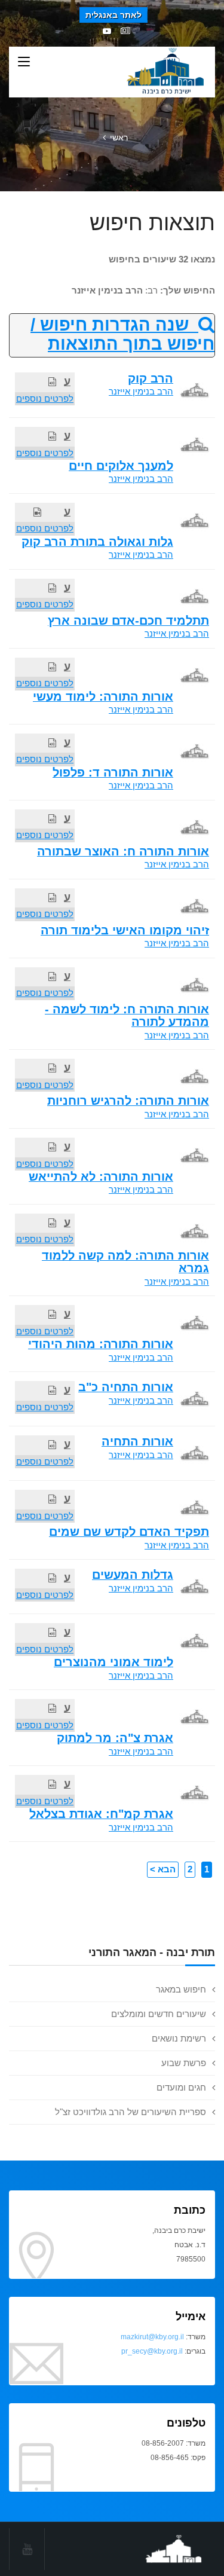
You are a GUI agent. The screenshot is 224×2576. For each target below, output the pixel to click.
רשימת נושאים (179, 2038)
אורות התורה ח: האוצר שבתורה (123, 851)
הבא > (163, 1869)
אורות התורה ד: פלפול (113, 772)
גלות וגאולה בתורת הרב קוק (97, 542)
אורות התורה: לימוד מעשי (103, 696)
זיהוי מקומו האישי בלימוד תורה (125, 930)
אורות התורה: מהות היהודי (101, 1344)
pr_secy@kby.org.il (152, 2351)
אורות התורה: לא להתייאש (101, 1177)
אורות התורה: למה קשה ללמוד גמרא (125, 1262)
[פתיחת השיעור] (52, 382)
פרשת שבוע (184, 2063)
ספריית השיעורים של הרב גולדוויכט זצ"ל (131, 2112)
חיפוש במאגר (181, 1989)
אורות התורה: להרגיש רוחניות (128, 1101)
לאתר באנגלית (113, 15)
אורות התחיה (137, 1441)
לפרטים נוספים (45, 398)
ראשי (119, 137)
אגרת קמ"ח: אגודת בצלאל (101, 1814)
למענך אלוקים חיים (121, 466)
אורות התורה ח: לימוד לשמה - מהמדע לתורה (127, 1015)
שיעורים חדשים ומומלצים (159, 2014)
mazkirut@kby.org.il (152, 2337)
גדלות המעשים (133, 1575)
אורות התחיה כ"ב (126, 1387)
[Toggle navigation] (24, 62)
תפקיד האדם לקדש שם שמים (129, 1532)
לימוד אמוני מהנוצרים (113, 1662)
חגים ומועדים (181, 2087)
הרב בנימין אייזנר (141, 391)
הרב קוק (151, 378)
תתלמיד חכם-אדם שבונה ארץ (128, 621)
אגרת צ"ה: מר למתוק (115, 1738)
